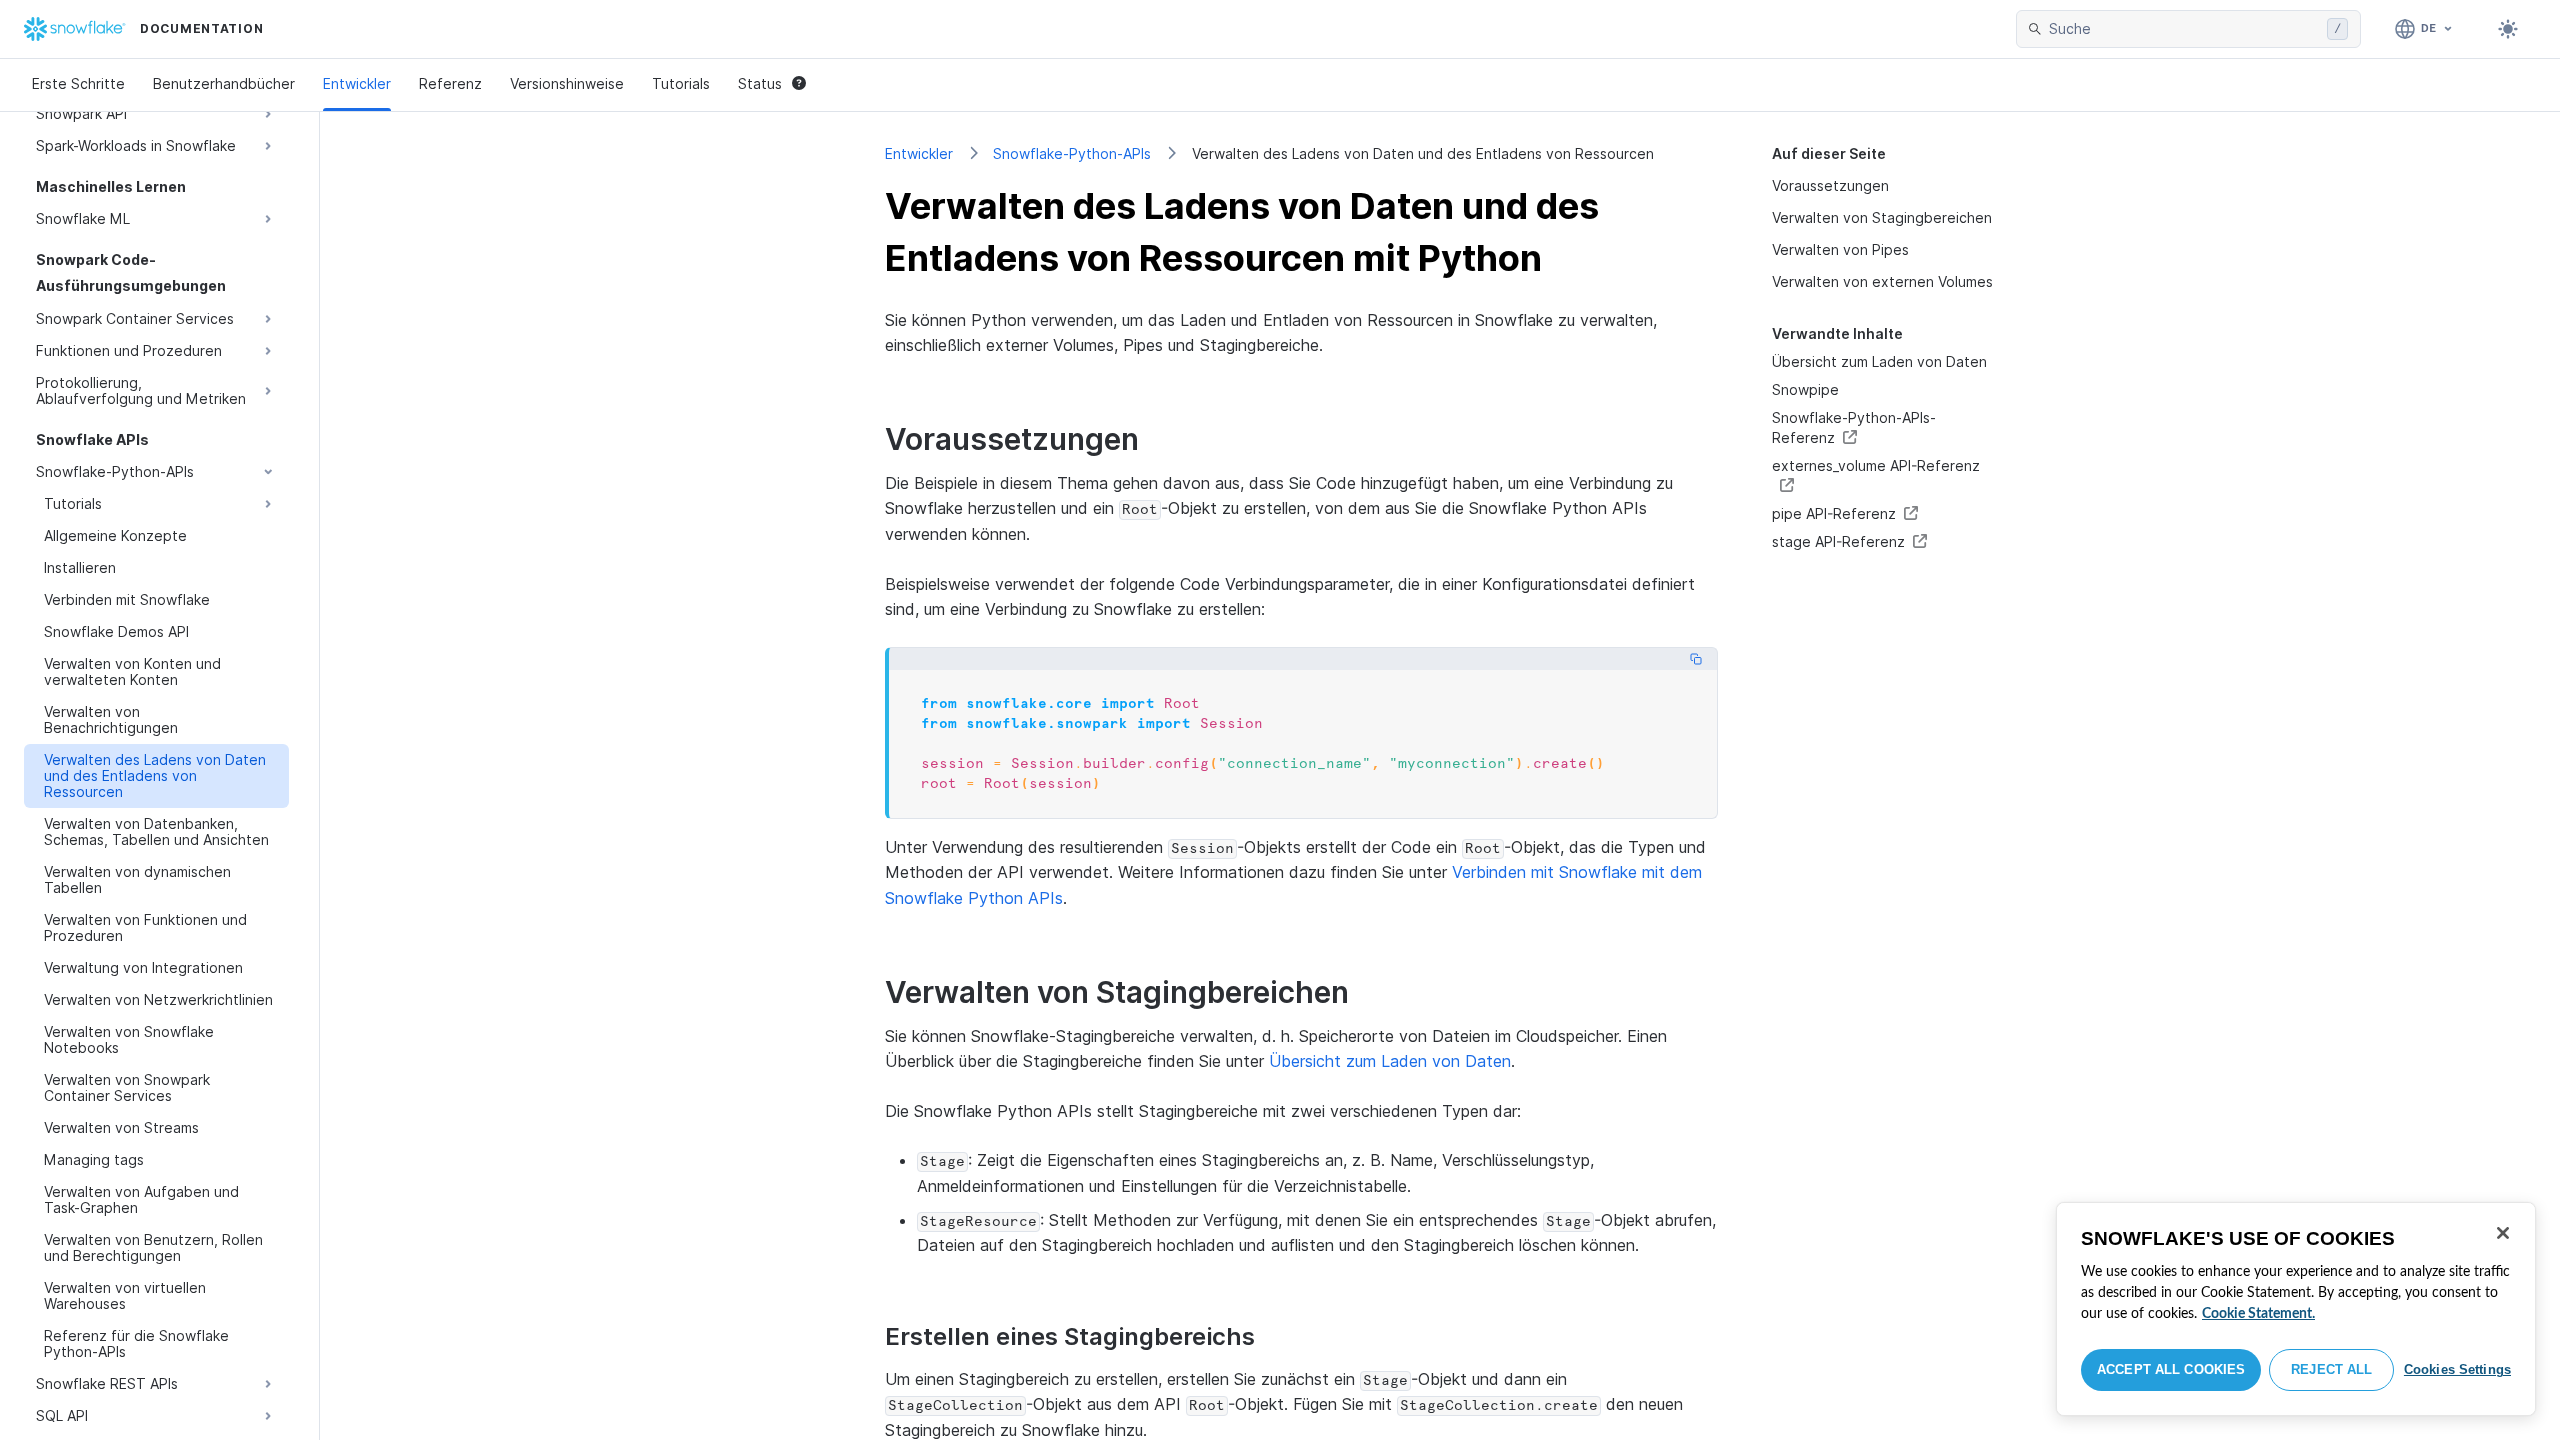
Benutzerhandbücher (224, 83)
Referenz (450, 83)
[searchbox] (2184, 29)
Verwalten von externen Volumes (1882, 281)
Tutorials (681, 83)
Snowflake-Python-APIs (1072, 153)
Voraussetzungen (1830, 185)
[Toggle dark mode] (2508, 29)
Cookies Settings (2457, 1369)
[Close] (2503, 1233)
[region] (2296, 1309)
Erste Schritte (78, 83)
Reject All (2331, 1369)
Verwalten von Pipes (1840, 249)
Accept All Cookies (2171, 1369)
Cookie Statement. (2258, 1314)
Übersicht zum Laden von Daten (1879, 361)
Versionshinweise (567, 83)
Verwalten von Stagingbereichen (1882, 217)
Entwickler (357, 83)
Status (760, 83)
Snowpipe (1805, 389)
